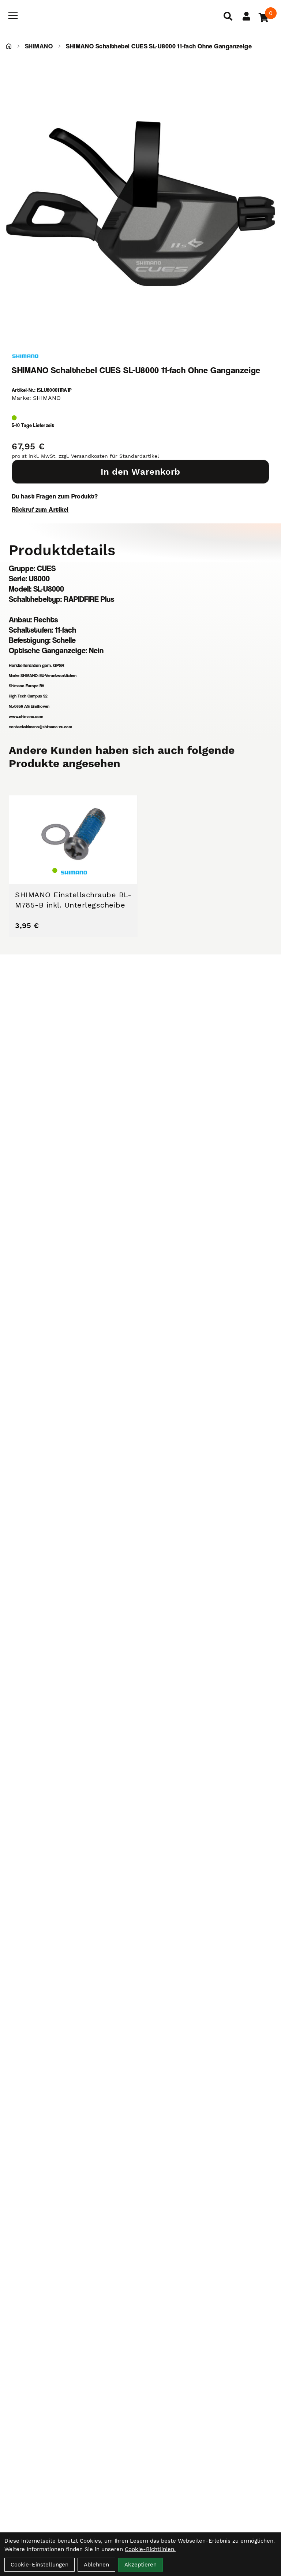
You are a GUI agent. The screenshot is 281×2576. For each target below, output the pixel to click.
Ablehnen (96, 2565)
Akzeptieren (140, 2565)
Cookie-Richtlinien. (150, 2549)
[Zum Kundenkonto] (246, 16)
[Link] (13, 16)
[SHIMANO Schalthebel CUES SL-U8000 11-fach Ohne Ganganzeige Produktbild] (140, 204)
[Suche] (228, 16)
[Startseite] (9, 46)
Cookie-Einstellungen (40, 2565)
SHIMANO (39, 46)
